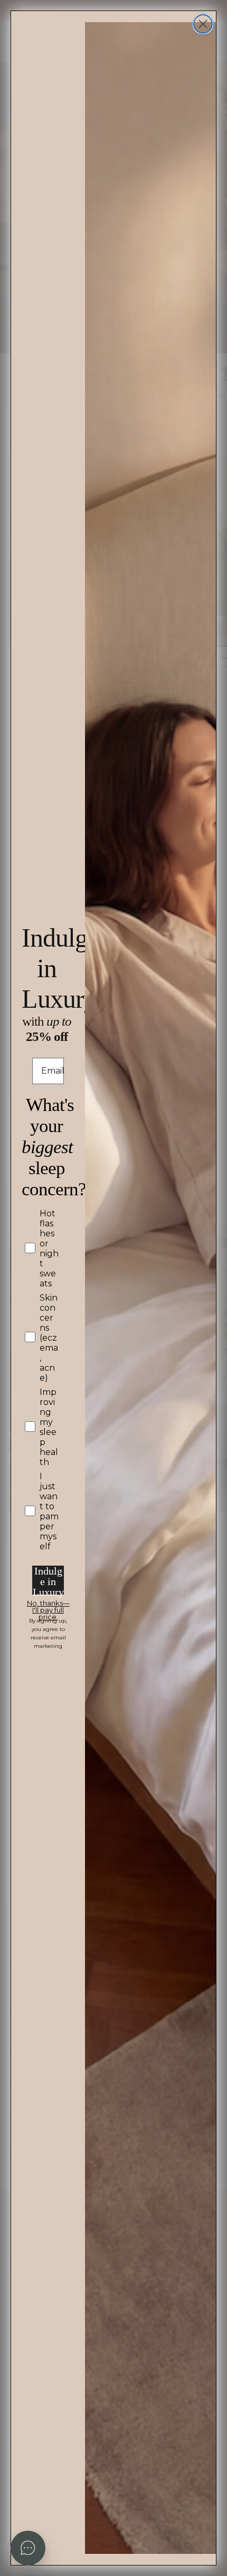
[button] (28, 2548)
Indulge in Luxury (48, 1580)
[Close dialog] (203, 24)
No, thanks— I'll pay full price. (48, 1605)
